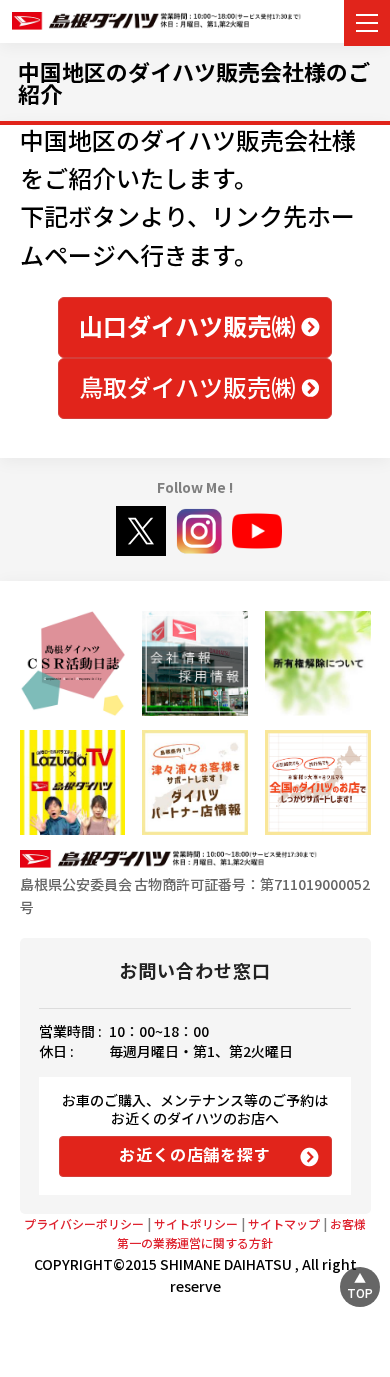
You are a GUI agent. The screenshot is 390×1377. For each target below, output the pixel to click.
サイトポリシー (196, 1223)
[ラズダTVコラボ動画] (72, 782)
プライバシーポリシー (84, 1223)
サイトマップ (284, 1223)
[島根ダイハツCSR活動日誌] (72, 663)
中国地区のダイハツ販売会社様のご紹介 (194, 82)
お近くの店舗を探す (194, 1154)
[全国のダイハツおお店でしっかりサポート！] (194, 782)
